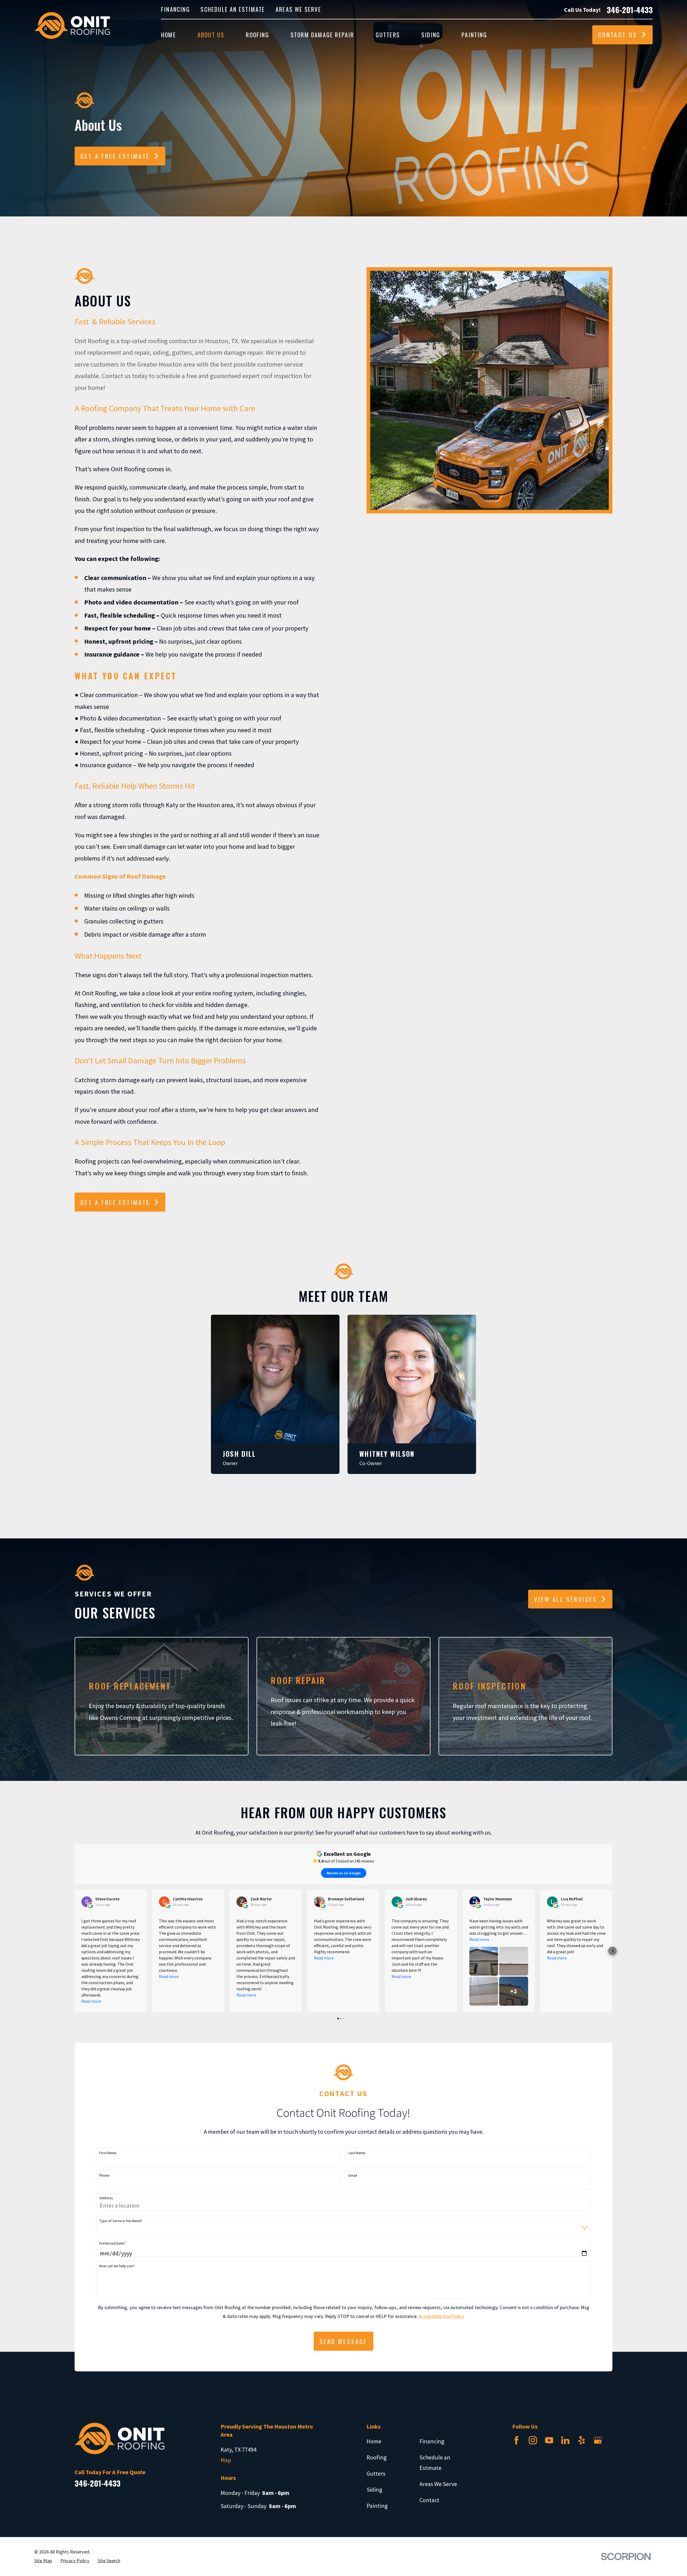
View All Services (566, 1599)
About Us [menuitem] (211, 35)
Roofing (377, 2457)
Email (353, 2175)
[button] (612, 1951)
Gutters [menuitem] (388, 35)
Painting (377, 2506)
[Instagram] (533, 2440)
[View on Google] (87, 1902)
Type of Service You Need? (121, 2221)
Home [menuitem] (169, 35)
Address (106, 2198)
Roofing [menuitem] (257, 35)
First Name (108, 2153)
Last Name (357, 2153)
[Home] (72, 25)
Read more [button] (91, 2001)
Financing (176, 9)
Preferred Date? (112, 2243)
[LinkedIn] (565, 2440)
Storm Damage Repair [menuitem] (322, 35)
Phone (104, 2175)
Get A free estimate (115, 1202)
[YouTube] (549, 2440)
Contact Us (618, 35)
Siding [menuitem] (431, 35)
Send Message (343, 2341)
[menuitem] (43, 2561)
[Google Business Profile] (598, 2440)
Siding (374, 2490)
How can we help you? (117, 2266)
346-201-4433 (630, 10)
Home (374, 2441)
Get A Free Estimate (115, 156)
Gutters (376, 2473)
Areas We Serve (298, 9)
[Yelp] (582, 2440)
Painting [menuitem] (474, 35)
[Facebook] (516, 2440)
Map (226, 2460)
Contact (429, 2500)
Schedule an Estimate (233, 9)
